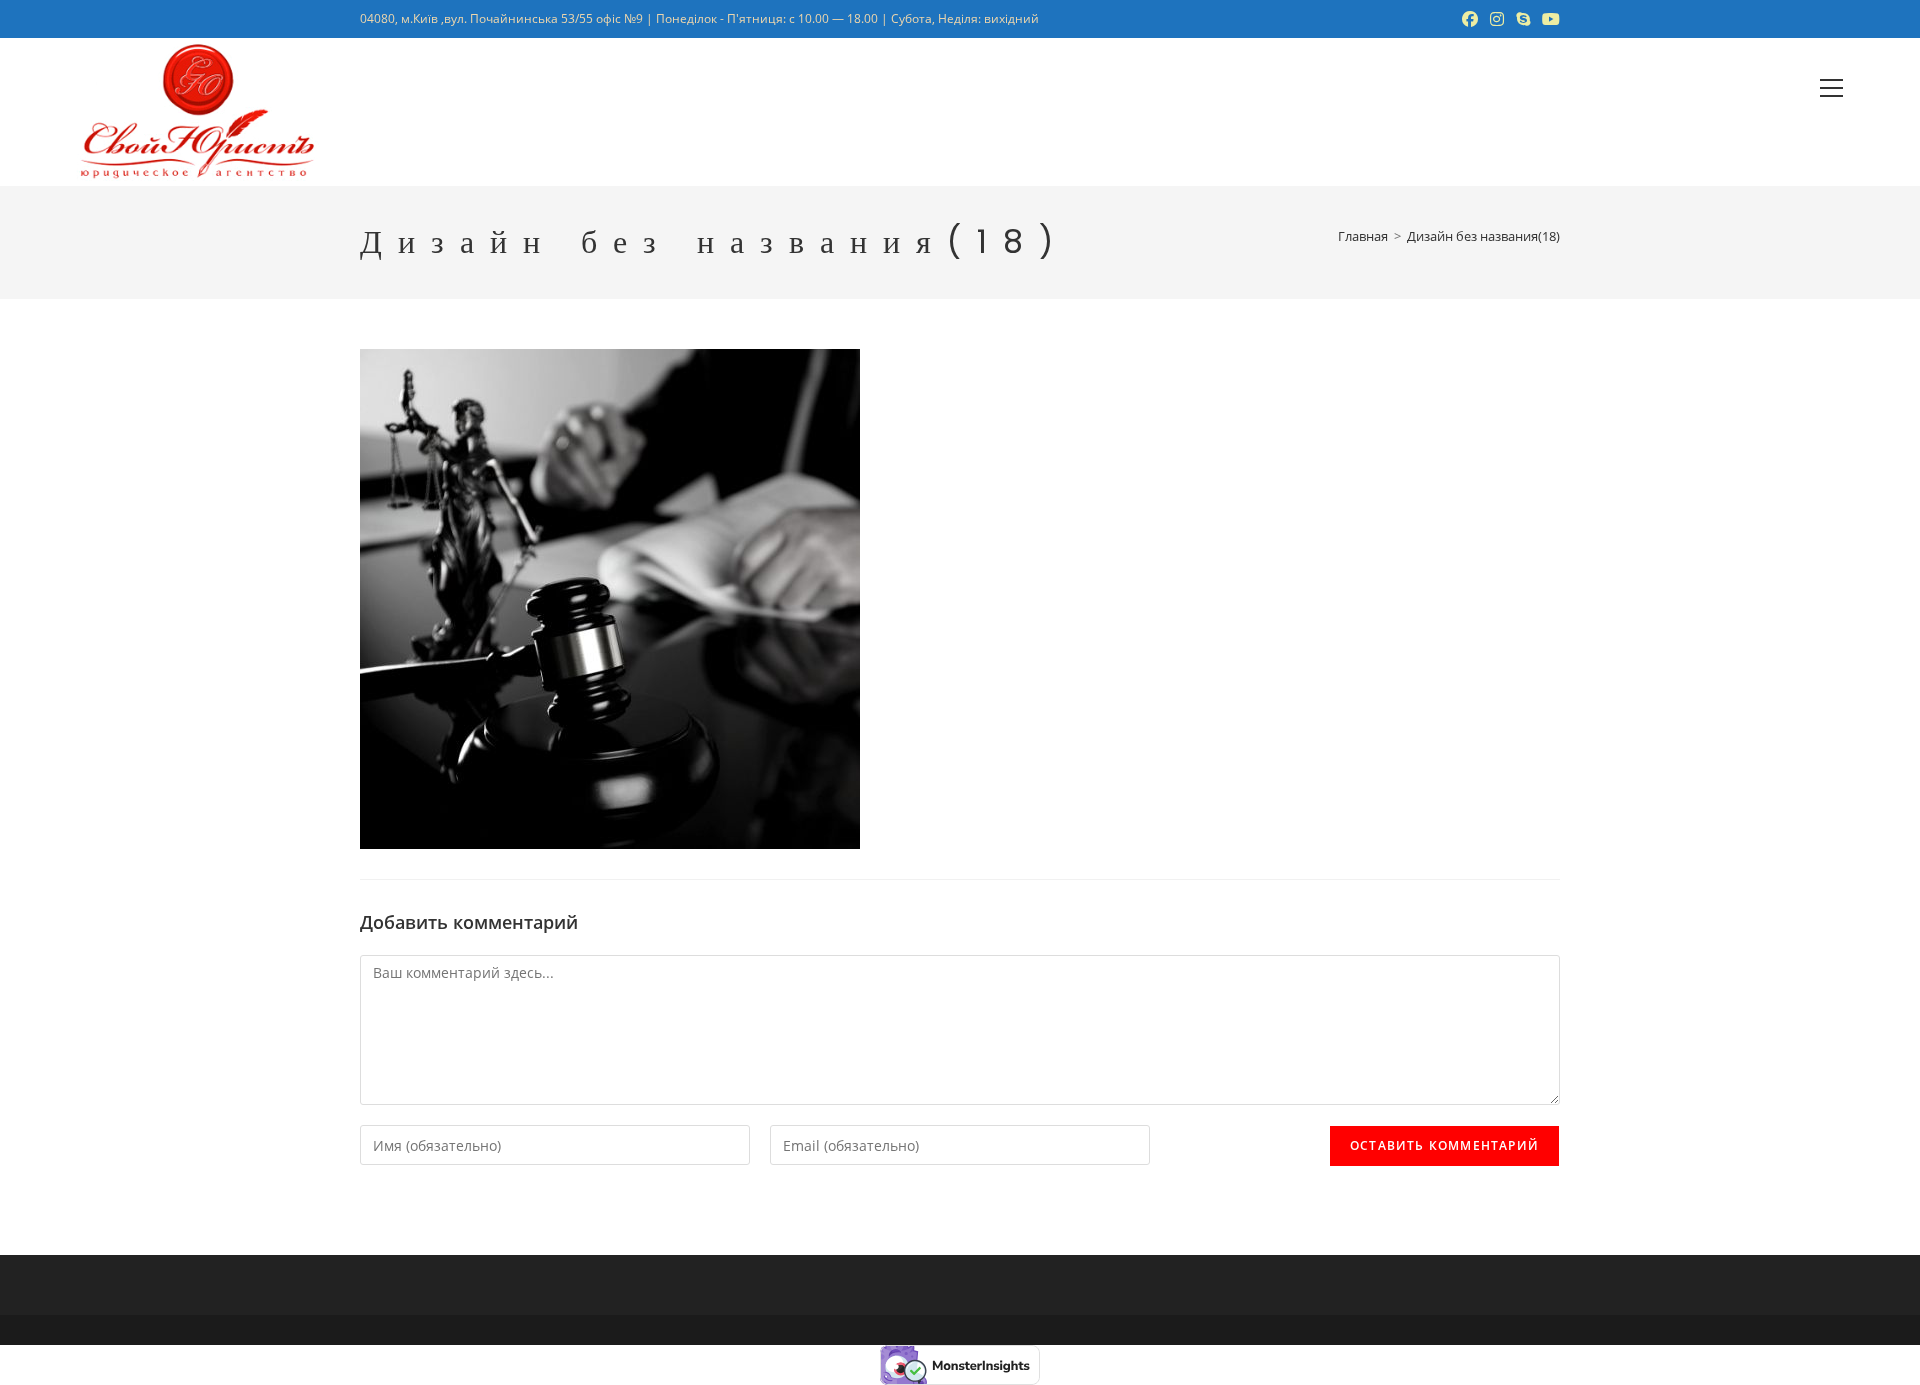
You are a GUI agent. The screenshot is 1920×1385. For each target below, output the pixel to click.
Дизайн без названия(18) (1483, 236)
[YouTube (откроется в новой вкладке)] (1548, 19)
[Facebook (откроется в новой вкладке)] (1470, 19)
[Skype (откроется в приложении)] (1523, 19)
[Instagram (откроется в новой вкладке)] (1497, 19)
